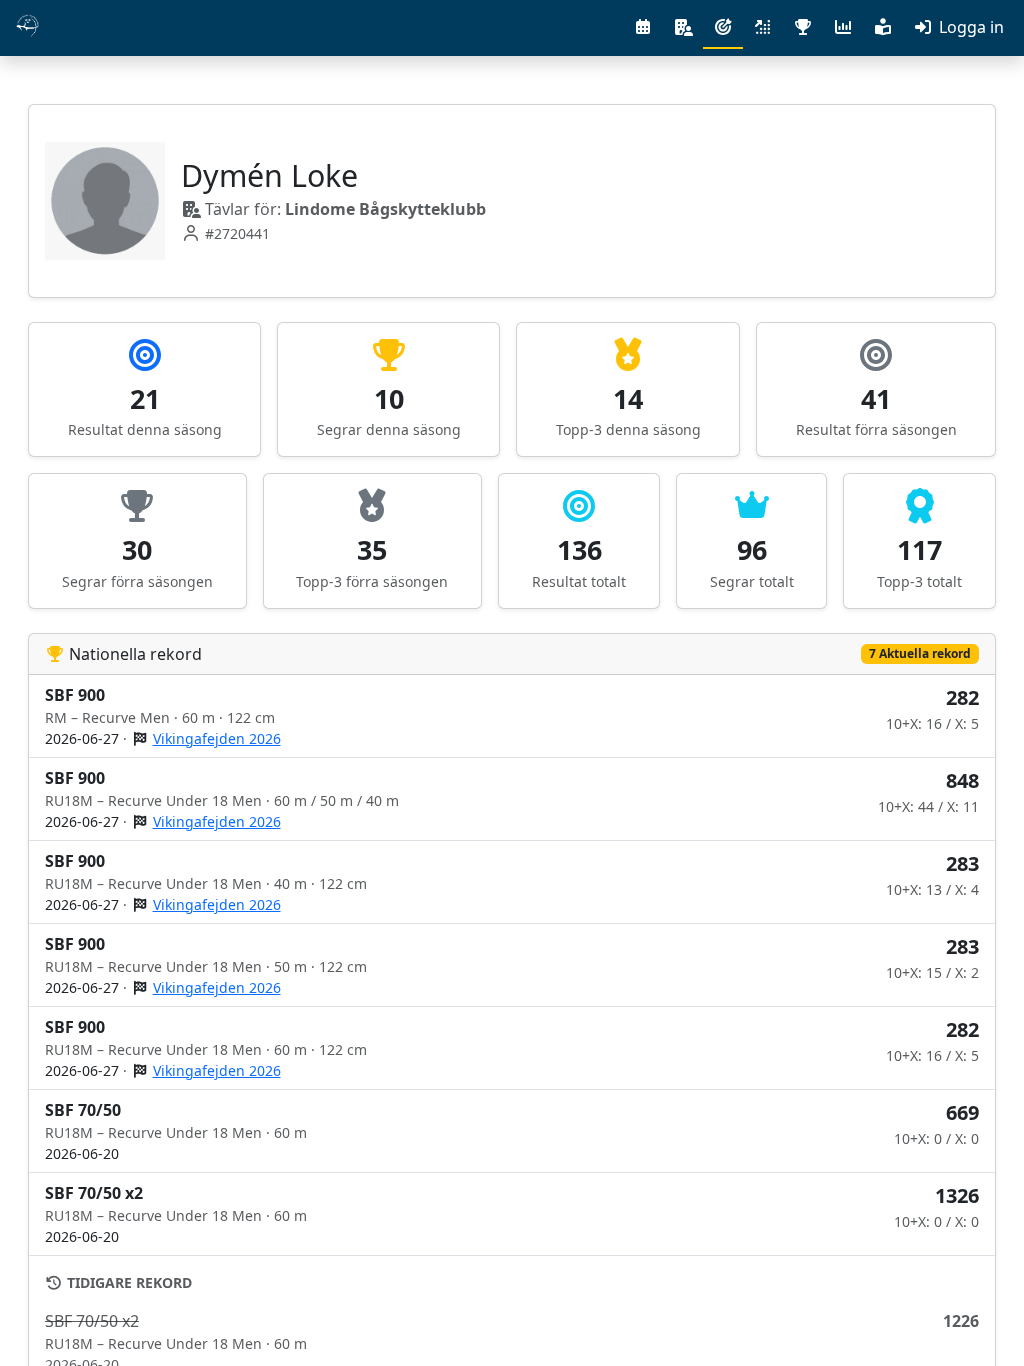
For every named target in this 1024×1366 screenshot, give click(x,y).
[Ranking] (763, 27)
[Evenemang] (643, 27)
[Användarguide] (883, 27)
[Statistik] (843, 27)
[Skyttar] (723, 28)
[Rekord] (803, 27)
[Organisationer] (683, 27)
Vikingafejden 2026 (217, 738)
